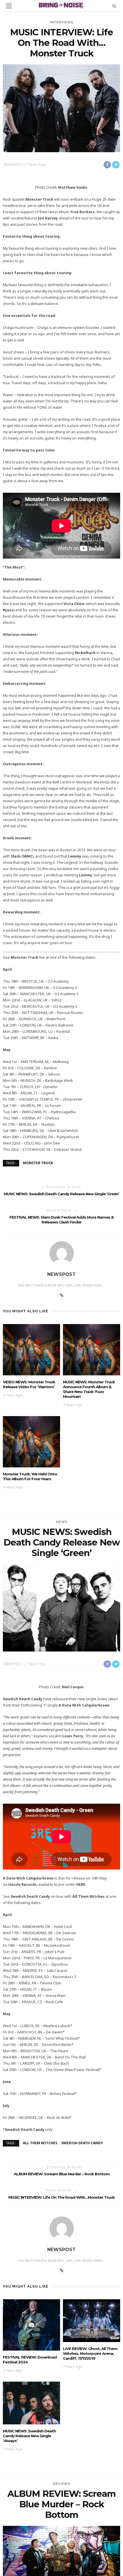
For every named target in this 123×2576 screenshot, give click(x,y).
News (62, 1522)
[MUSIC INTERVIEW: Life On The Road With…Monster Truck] (61, 108)
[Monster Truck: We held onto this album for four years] (31, 1441)
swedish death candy (82, 2143)
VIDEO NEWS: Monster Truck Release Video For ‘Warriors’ (29, 1384)
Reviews (62, 2484)
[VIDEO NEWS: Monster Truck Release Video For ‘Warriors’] (31, 1349)
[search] (114, 6)
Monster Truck (38, 1163)
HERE (81, 1884)
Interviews (62, 22)
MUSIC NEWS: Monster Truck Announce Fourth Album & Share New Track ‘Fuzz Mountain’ (89, 1389)
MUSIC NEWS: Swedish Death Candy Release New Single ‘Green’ (61, 1194)
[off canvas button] (9, 6)
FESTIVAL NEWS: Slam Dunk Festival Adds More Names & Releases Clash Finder (62, 1220)
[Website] (62, 1295)
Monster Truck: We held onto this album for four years (30, 1476)
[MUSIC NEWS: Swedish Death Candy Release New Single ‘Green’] (61, 1607)
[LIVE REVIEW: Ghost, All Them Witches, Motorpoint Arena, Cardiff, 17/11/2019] (92, 2320)
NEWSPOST (13, 165)
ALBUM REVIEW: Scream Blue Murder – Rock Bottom (62, 2174)
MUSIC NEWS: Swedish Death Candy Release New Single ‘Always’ (29, 2436)
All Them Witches (40, 2143)
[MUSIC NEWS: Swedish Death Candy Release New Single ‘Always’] (31, 2403)
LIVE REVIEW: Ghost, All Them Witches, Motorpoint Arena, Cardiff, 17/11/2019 (90, 2353)
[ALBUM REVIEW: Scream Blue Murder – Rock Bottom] (61, 2569)
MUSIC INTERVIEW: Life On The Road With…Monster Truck (61, 2197)
